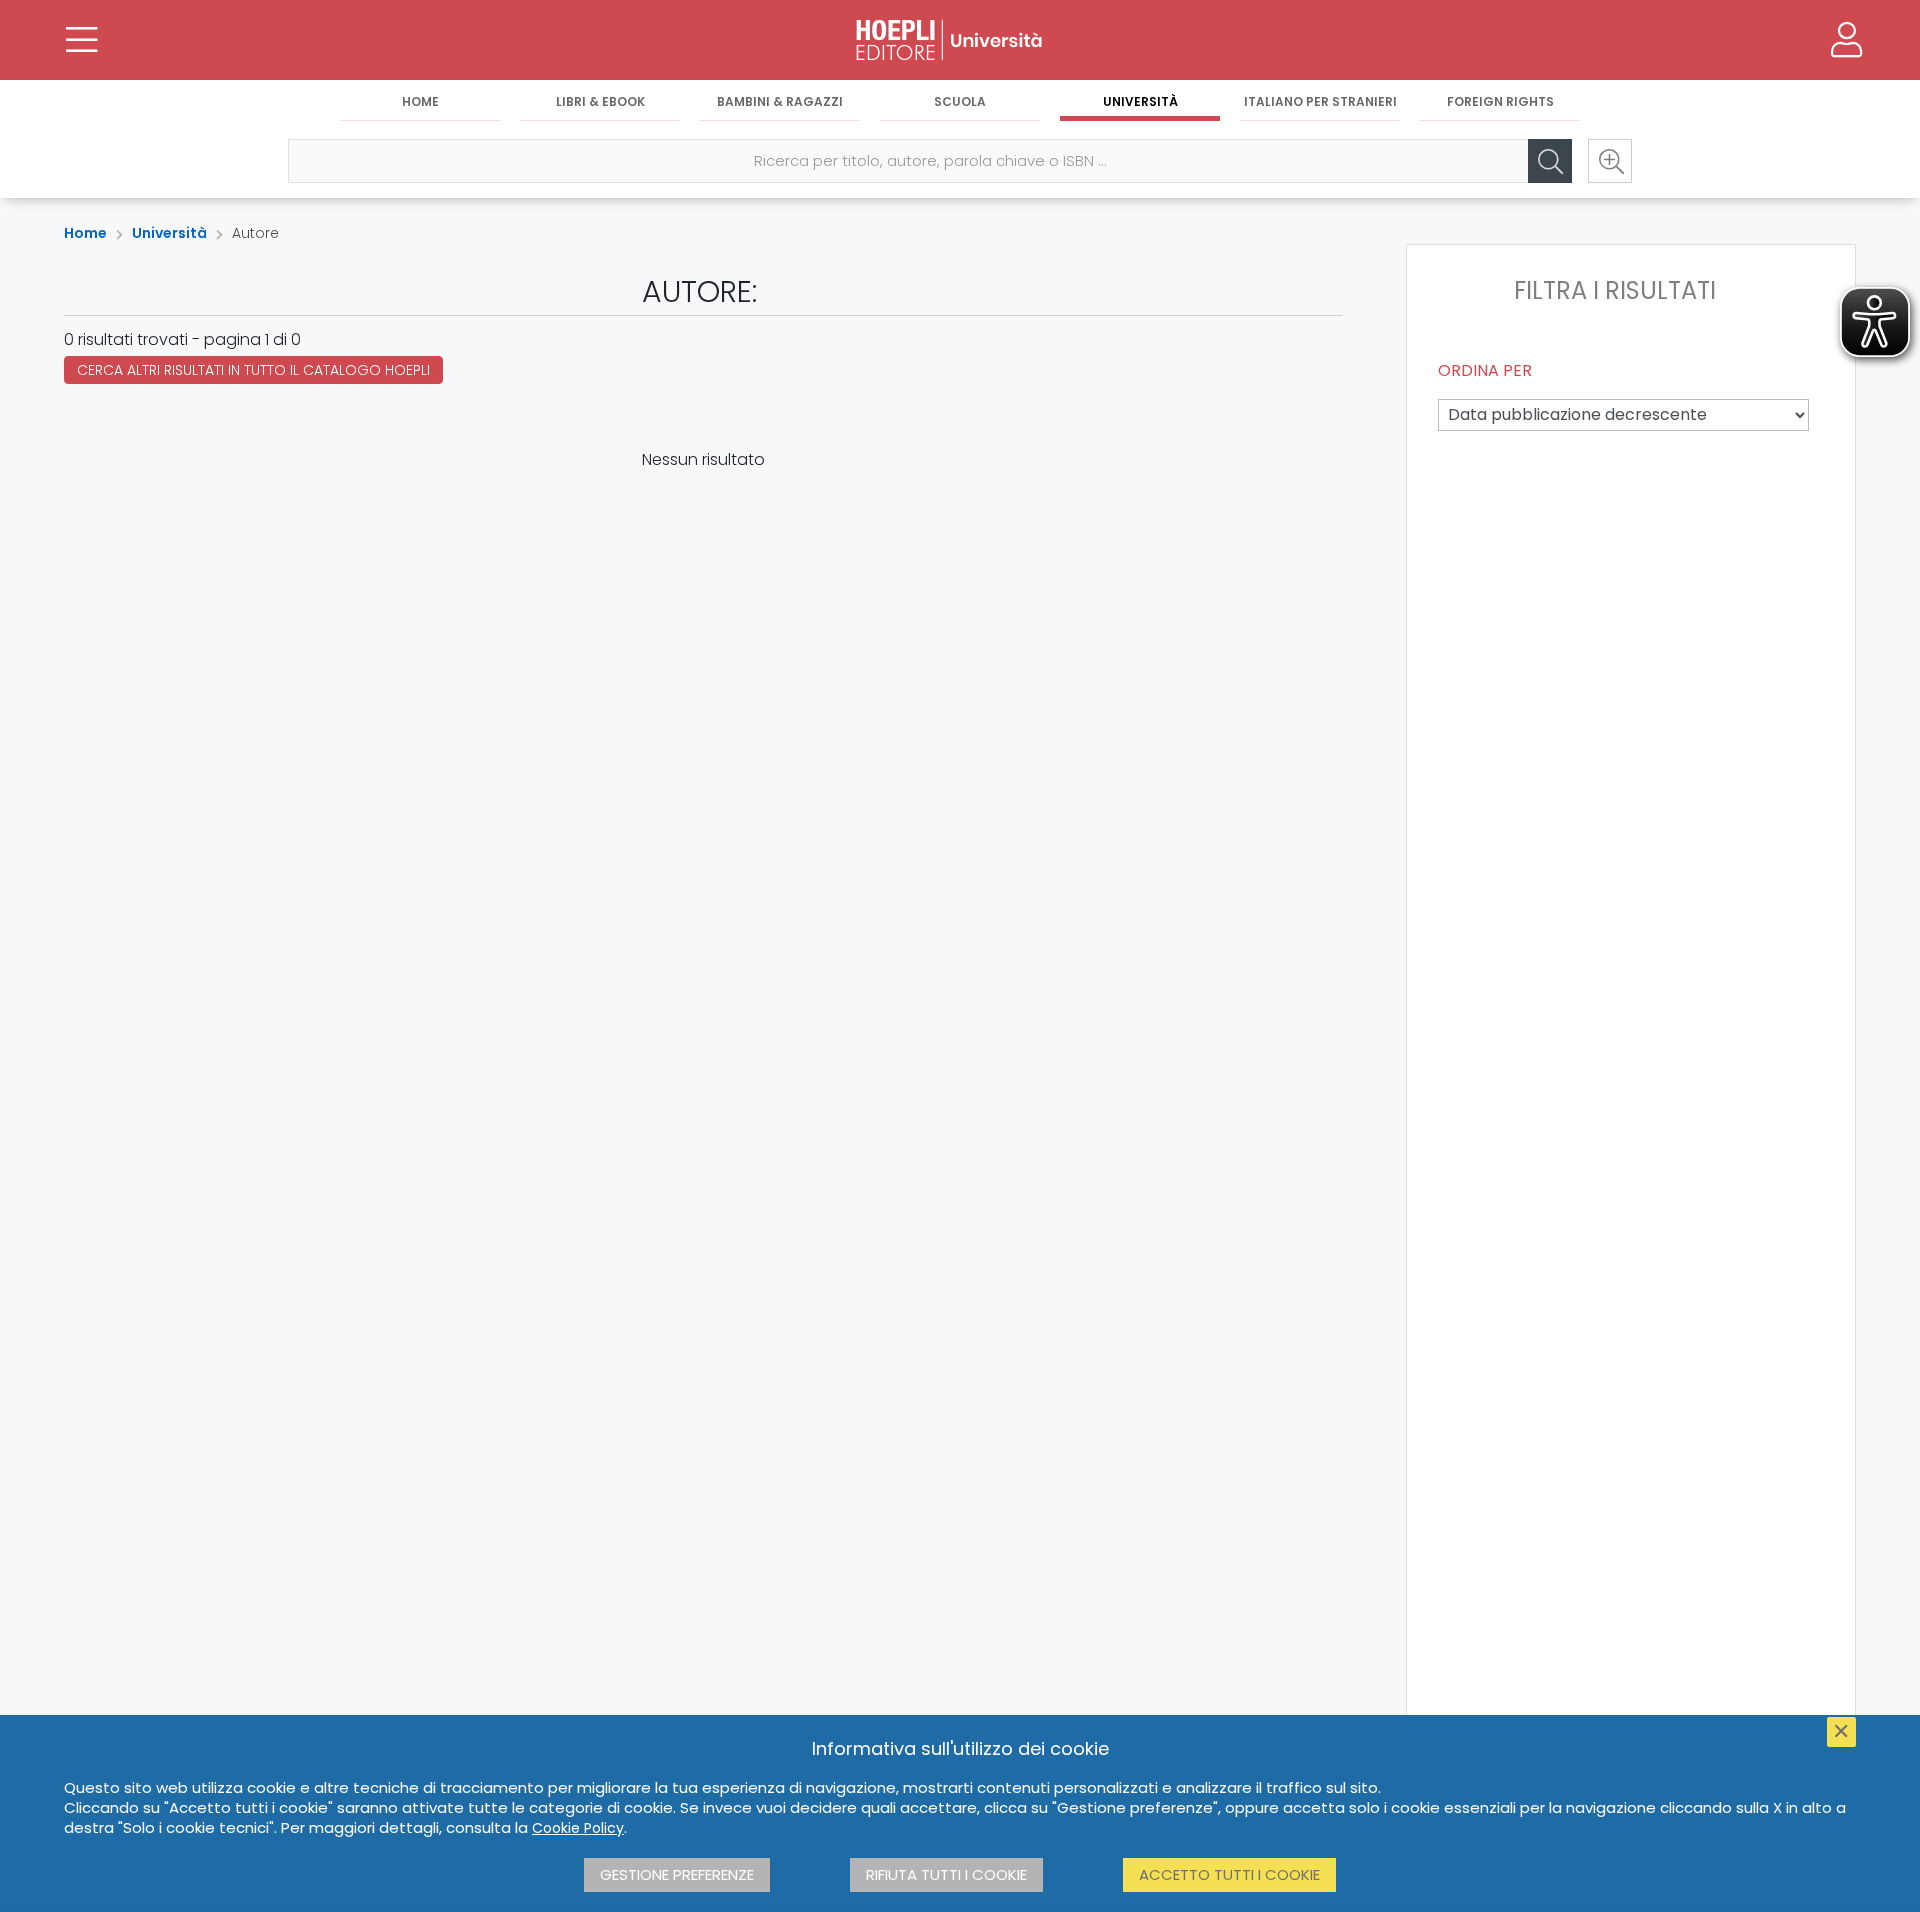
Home (420, 101)
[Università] (960, 40)
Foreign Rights (1500, 101)
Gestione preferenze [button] (677, 1874)
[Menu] (82, 40)
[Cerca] (1550, 161)
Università (1140, 101)
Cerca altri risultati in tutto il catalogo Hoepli (253, 370)
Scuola (960, 101)
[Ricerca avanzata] (1610, 161)
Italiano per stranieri (1320, 101)
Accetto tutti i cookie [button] (1229, 1874)
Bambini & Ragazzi (780, 101)
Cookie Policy (578, 1828)
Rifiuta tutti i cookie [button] (946, 1874)
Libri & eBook (600, 101)
